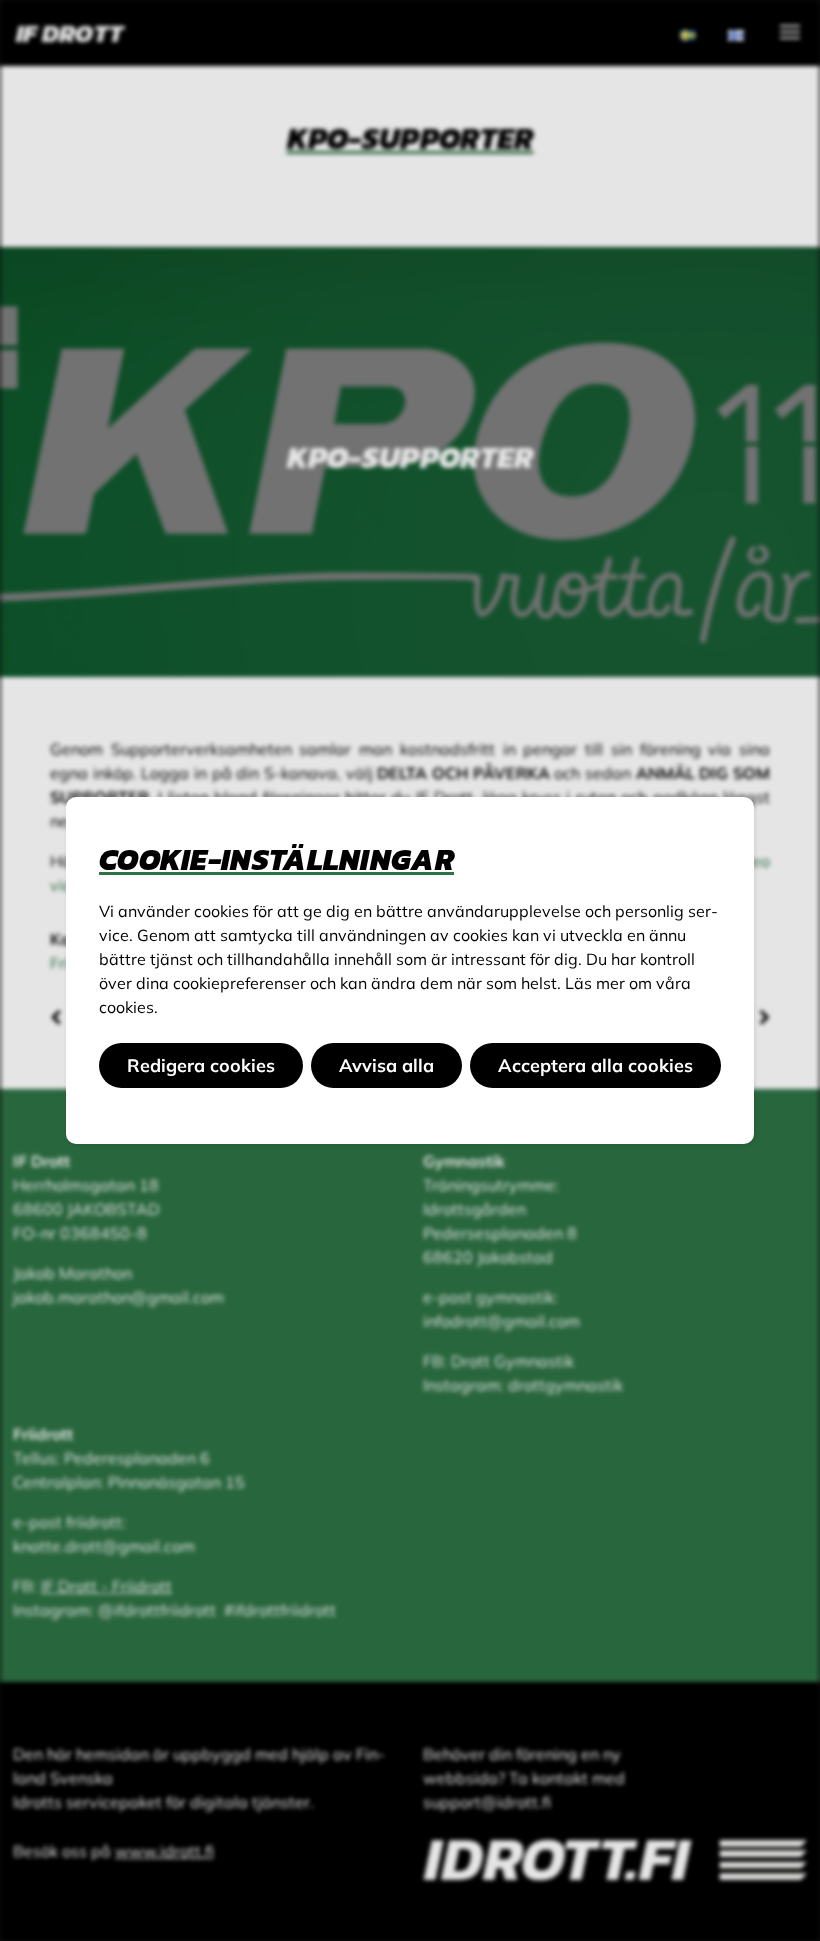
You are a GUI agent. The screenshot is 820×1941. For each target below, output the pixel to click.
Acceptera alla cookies (595, 1065)
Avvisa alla (386, 1065)
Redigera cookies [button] (201, 1065)
